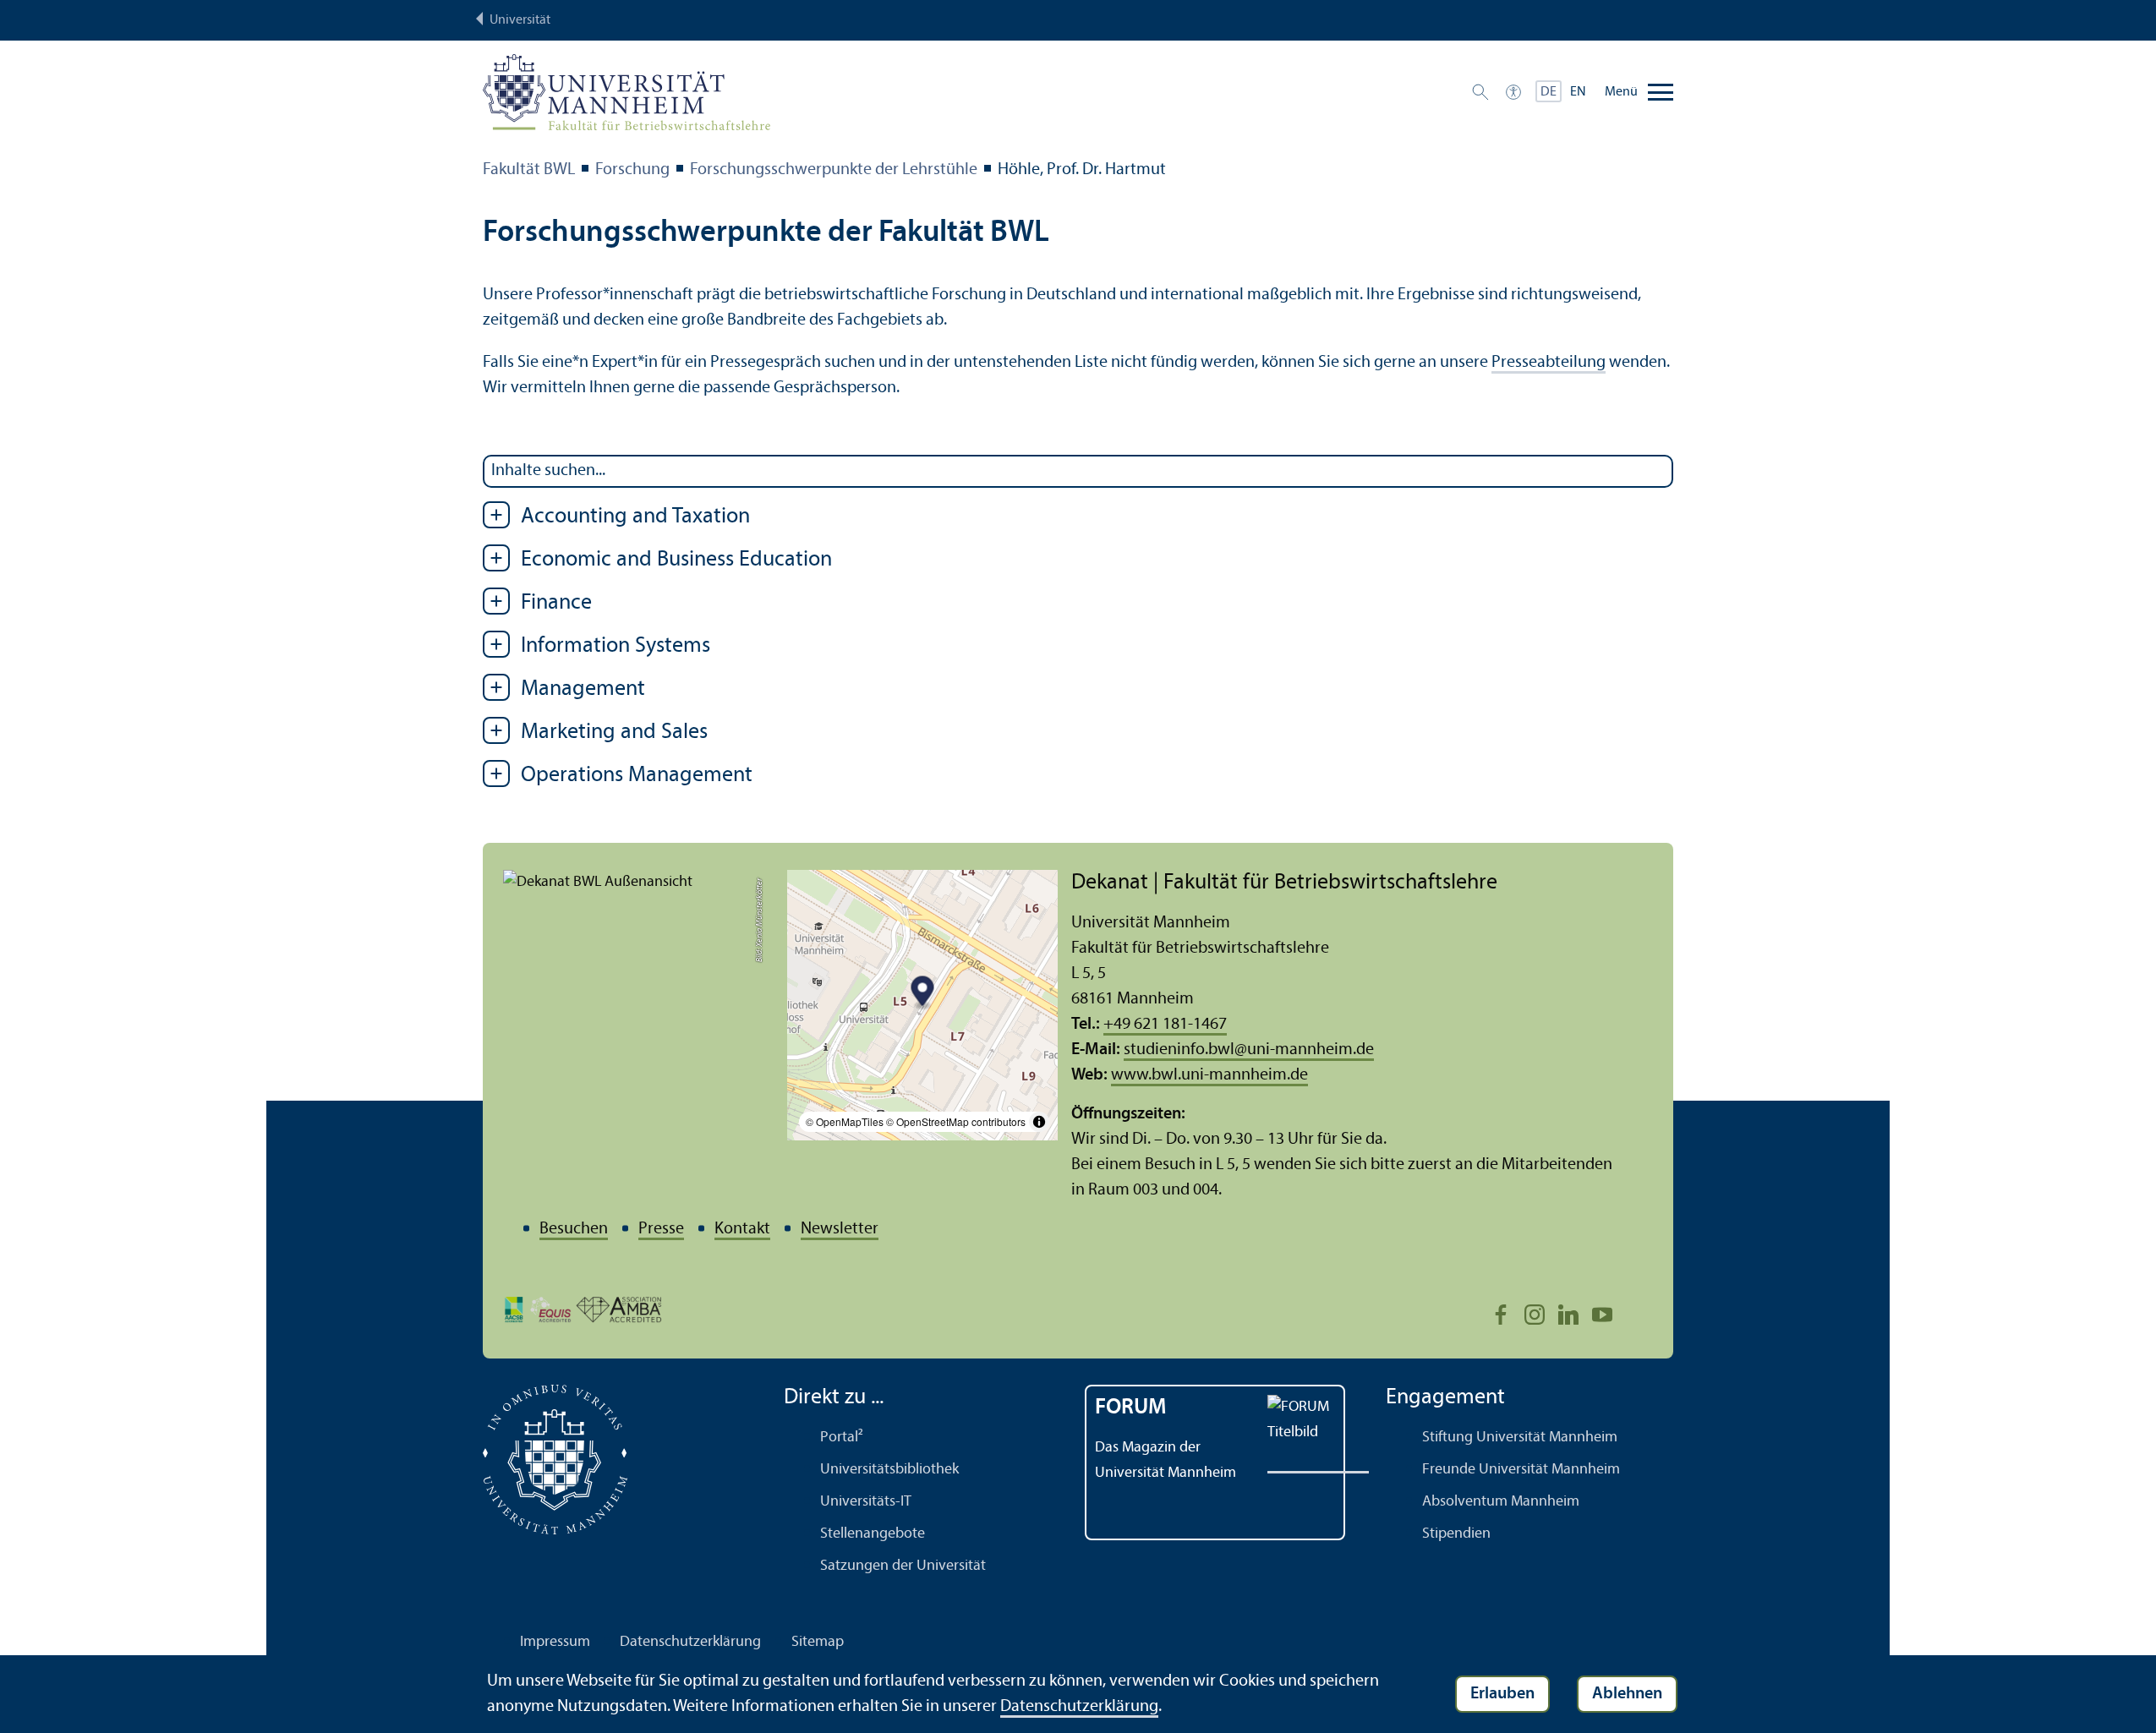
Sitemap (818, 1642)
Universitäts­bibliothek (889, 1470)
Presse (661, 1229)
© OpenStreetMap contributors (956, 1121)
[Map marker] (923, 994)
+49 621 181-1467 (1165, 1025)
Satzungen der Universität (903, 1566)
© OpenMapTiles (845, 1121)
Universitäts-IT (866, 1502)
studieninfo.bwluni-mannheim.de (1249, 1050)
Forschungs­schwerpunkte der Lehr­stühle (834, 170)
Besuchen (574, 1229)
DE (1549, 92)
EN (1578, 92)
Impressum (555, 1642)
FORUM (1131, 1408)
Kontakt (742, 1229)
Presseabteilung (1549, 363)
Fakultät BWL (529, 170)
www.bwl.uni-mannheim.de (1209, 1075)
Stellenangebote (873, 1534)
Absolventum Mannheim (1501, 1502)
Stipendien (1456, 1534)
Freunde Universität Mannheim (1521, 1470)
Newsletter (840, 1229)
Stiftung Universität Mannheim (1520, 1438)
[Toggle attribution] (1039, 1122)
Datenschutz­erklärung (690, 1642)
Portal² (842, 1438)
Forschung (632, 170)
